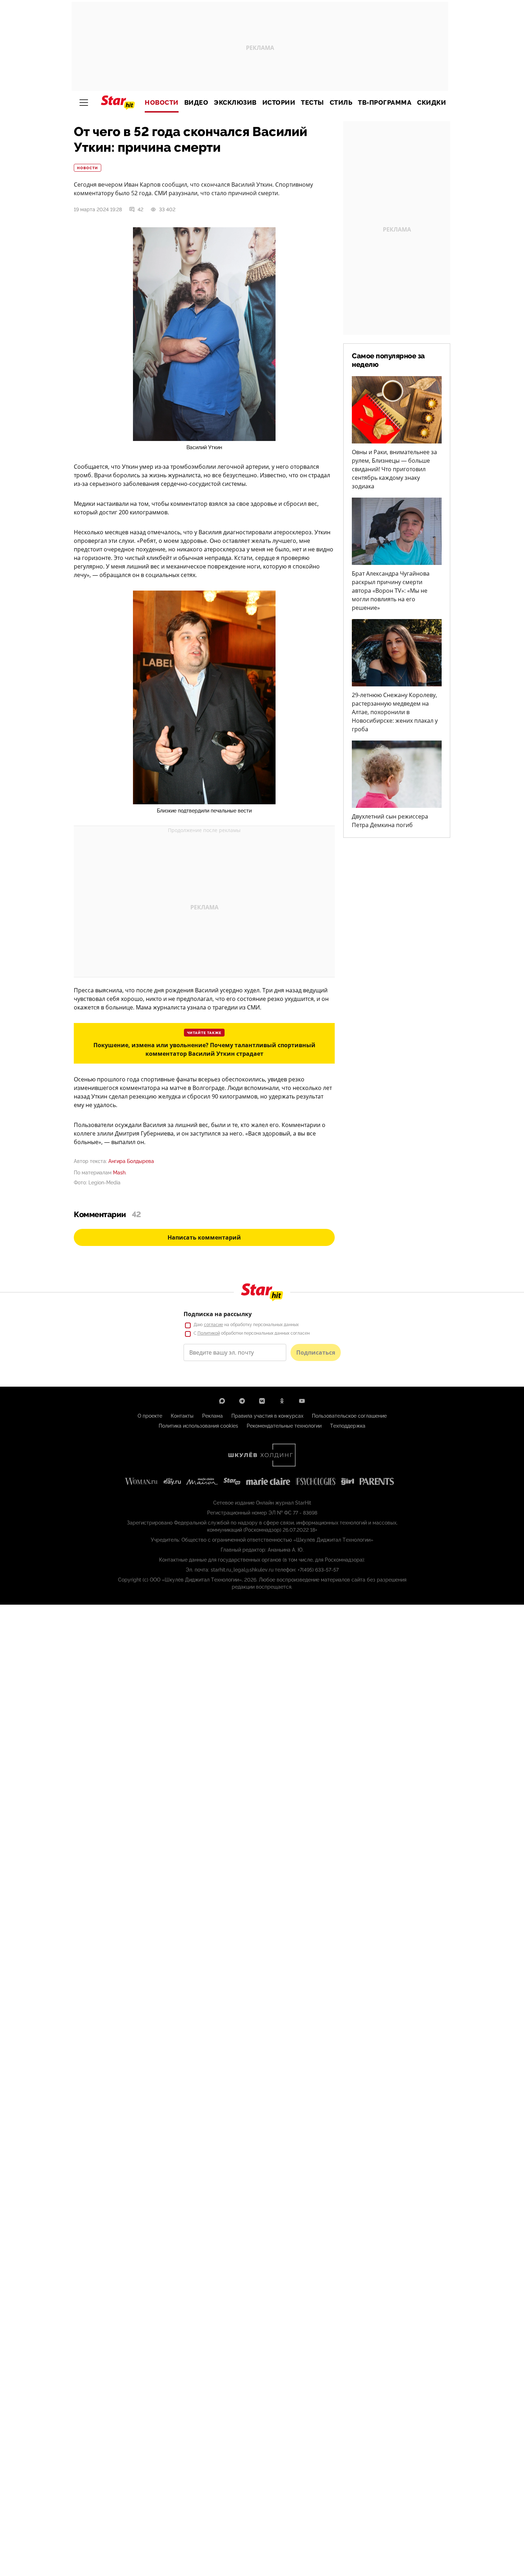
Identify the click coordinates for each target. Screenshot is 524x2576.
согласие (214, 1325)
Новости (162, 103)
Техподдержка (348, 1426)
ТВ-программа (385, 103)
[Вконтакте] (262, 1401)
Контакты (182, 1416)
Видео (196, 103)
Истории (279, 103)
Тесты (312, 103)
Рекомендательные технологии (284, 1426)
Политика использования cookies (198, 1426)
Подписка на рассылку (218, 1314)
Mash (119, 1173)
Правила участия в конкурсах (267, 1416)
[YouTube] (302, 1401)
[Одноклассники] (282, 1401)
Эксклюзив (235, 103)
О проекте (150, 1416)
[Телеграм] (242, 1401)
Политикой (209, 1333)
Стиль (341, 103)
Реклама (212, 1416)
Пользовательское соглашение (349, 1416)
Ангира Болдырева (131, 1161)
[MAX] (222, 1401)
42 (140, 209)
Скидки (431, 103)
